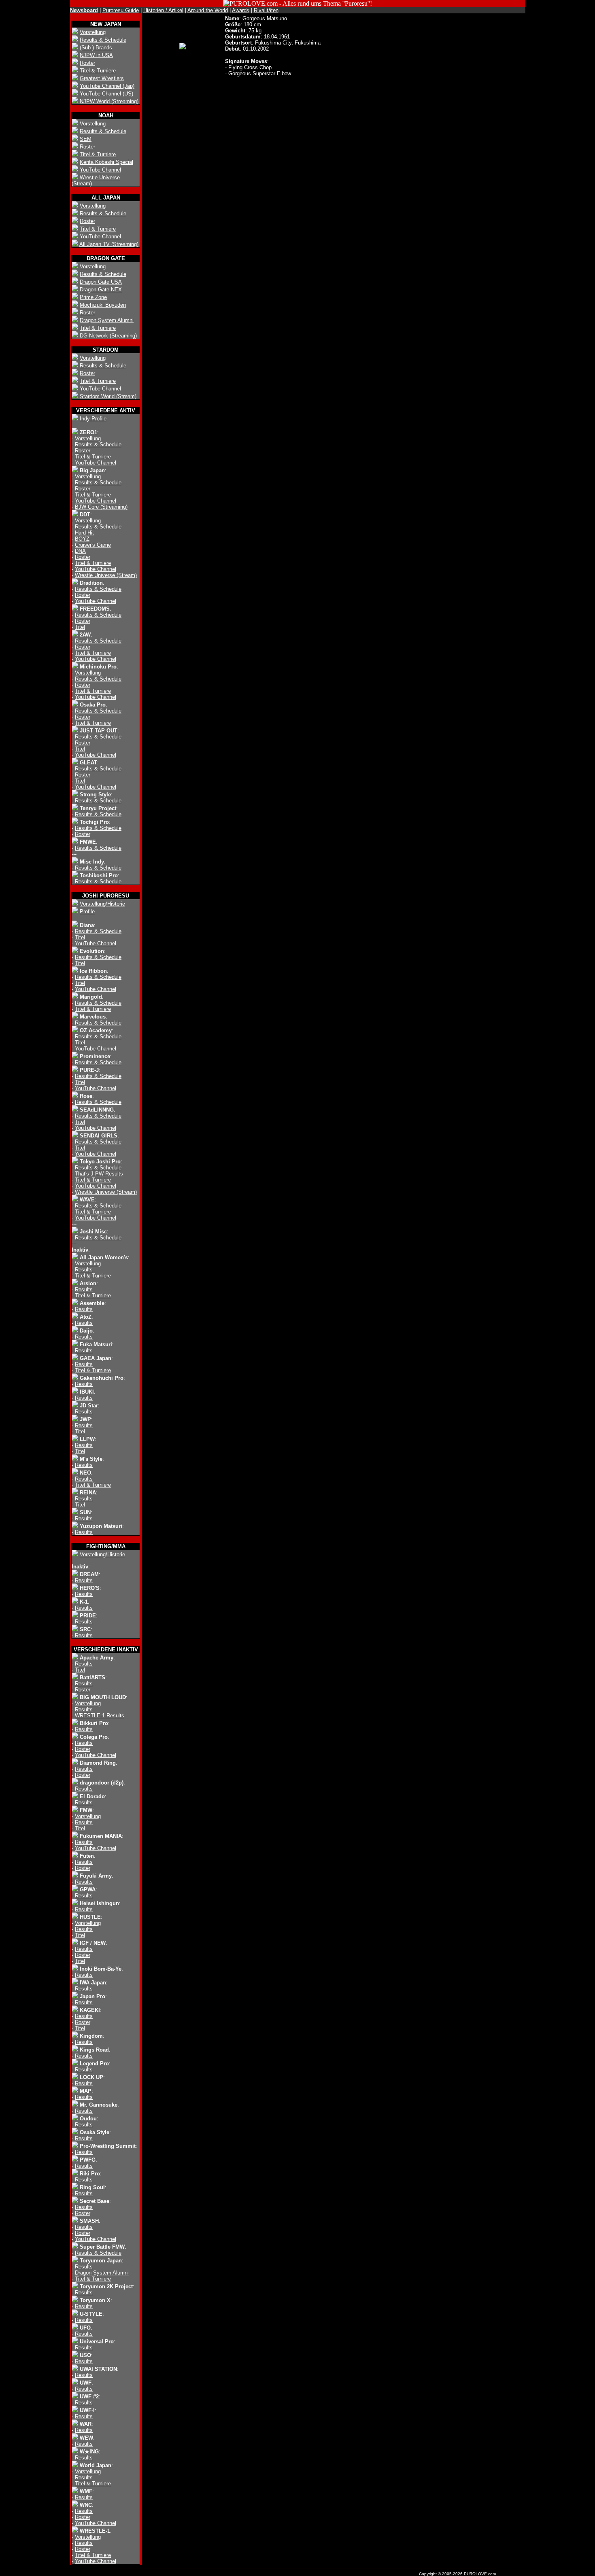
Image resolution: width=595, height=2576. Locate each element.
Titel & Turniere (98, 71)
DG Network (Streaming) (108, 336)
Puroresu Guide (121, 10)
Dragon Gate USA (101, 282)
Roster (87, 63)
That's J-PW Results (99, 1174)
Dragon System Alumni (107, 320)
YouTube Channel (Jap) (107, 86)
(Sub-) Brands (96, 48)
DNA (80, 551)
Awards (241, 10)
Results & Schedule (103, 40)
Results (84, 1270)
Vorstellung (93, 32)
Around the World (208, 10)
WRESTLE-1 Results (100, 1716)
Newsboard (84, 10)
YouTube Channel (100, 170)
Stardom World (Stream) (108, 396)
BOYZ (82, 539)
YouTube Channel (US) (106, 94)
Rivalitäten (266, 10)
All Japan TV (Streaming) (109, 244)
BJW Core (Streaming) (101, 507)
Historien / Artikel (163, 10)
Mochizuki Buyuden (103, 305)
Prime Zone (93, 297)
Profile (87, 911)
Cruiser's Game (93, 545)
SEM (86, 139)
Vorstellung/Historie (102, 904)
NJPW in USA (96, 55)
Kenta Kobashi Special (106, 162)
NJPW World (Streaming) (109, 101)
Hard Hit (84, 533)
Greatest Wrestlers (102, 78)
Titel (80, 627)
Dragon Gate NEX (101, 290)
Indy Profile (93, 419)
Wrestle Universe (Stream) (106, 575)
